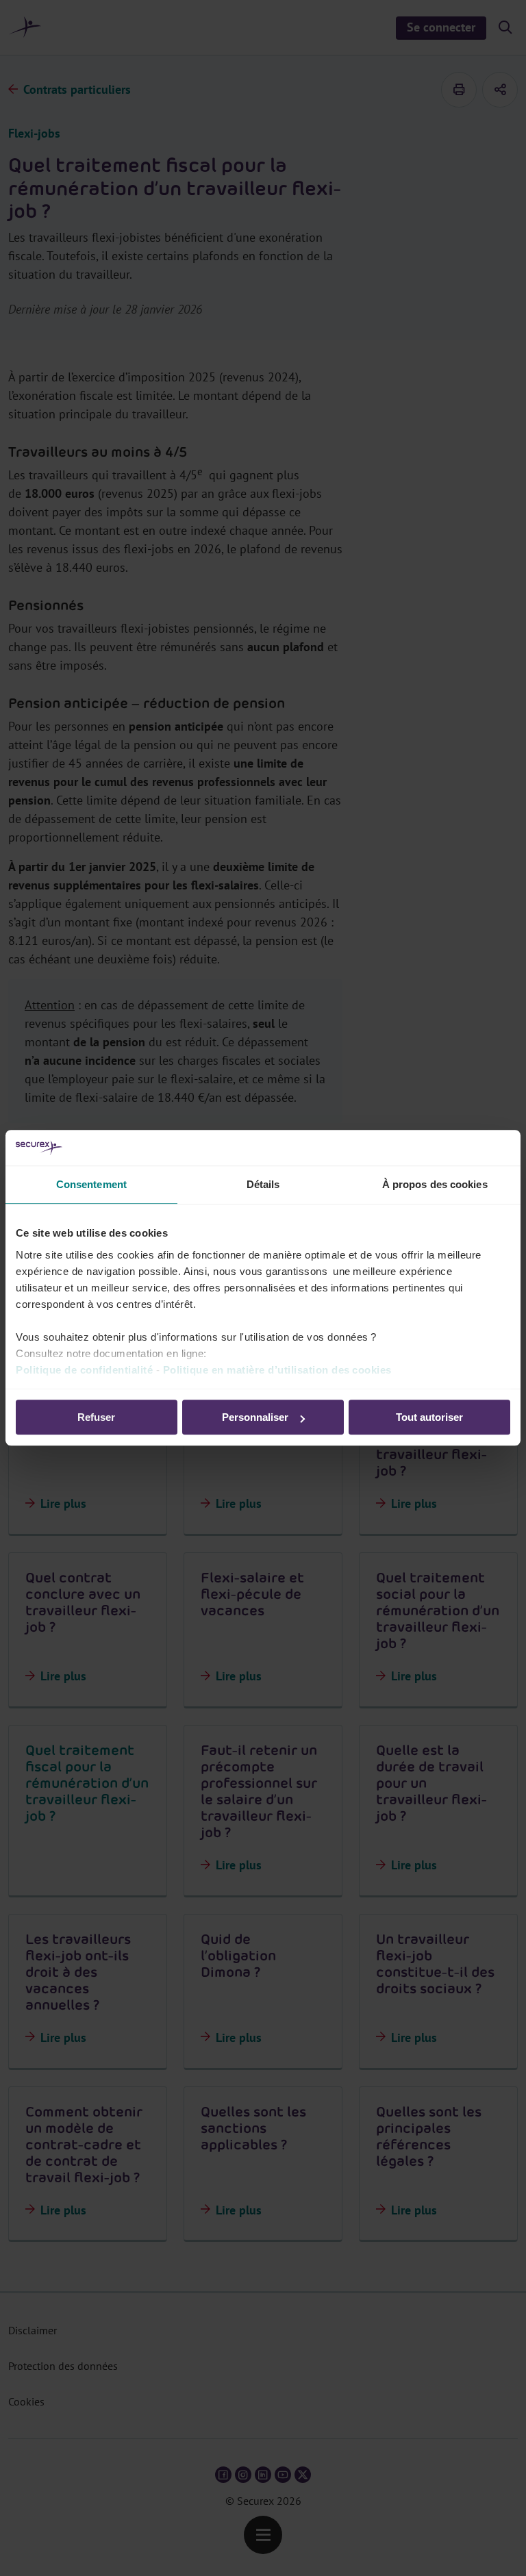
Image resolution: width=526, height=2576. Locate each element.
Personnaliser (255, 1418)
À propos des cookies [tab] (435, 1185)
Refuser (96, 1418)
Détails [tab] (263, 1185)
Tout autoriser (429, 1418)
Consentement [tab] (91, 1185)
